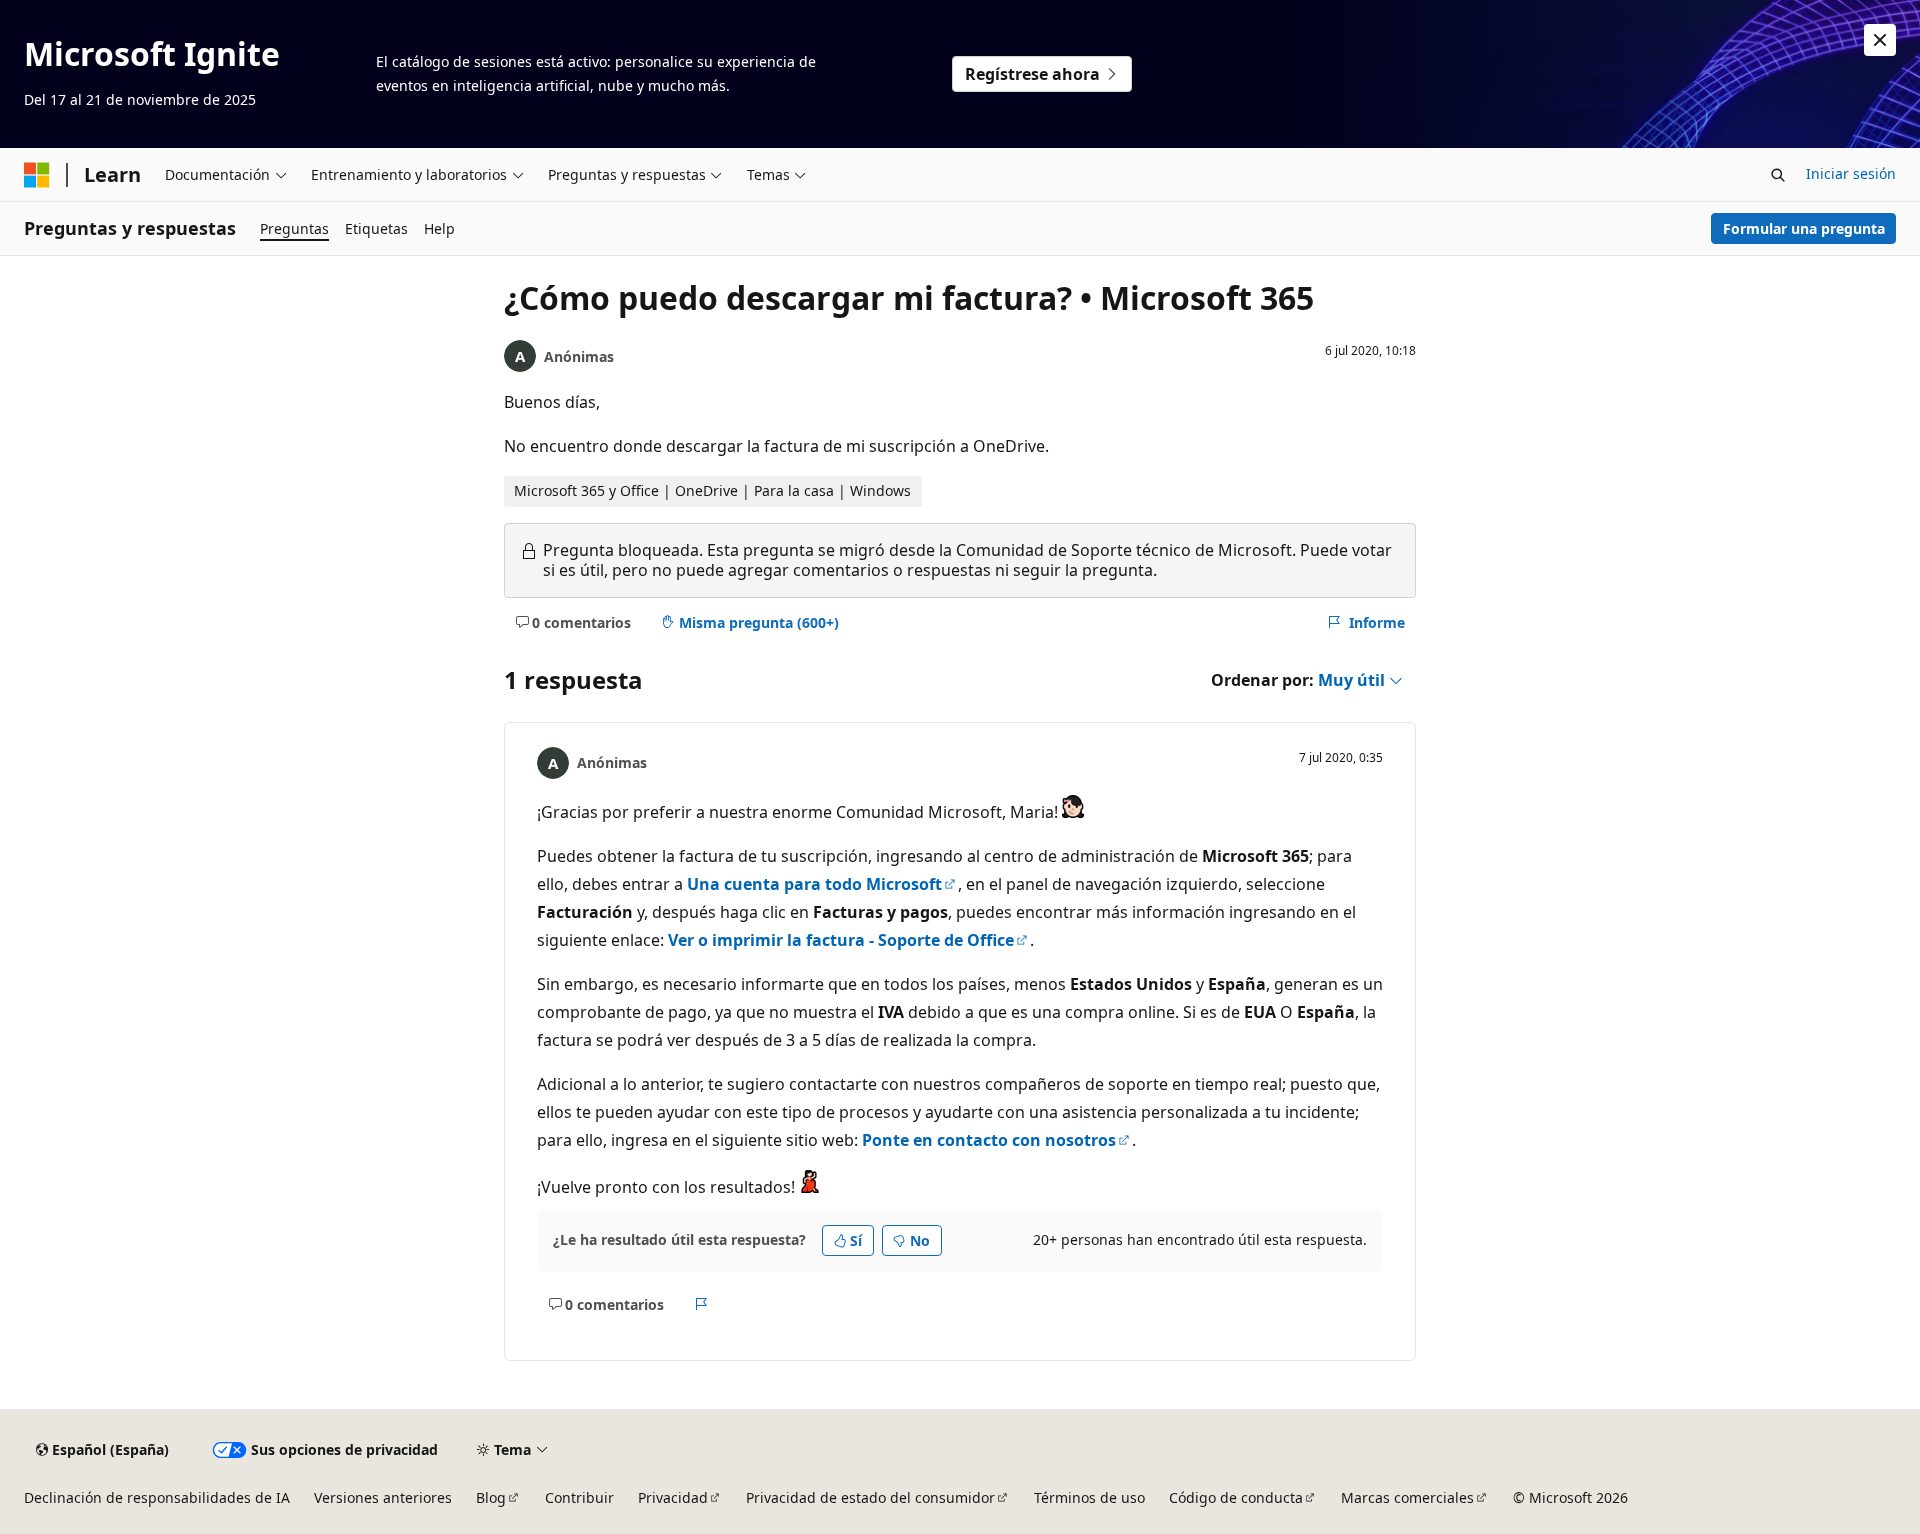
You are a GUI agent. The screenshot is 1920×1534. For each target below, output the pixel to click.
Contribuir (579, 1497)
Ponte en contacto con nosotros (989, 1140)
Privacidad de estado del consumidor (870, 1497)
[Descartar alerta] (1880, 40)
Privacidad (673, 1497)
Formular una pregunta (1804, 228)
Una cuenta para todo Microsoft (814, 884)
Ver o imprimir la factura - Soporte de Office (841, 940)
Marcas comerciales (1407, 1497)
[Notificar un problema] (701, 1304)
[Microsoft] (37, 175)
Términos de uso (1089, 1497)
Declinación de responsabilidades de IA (157, 1497)
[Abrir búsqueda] (1778, 175)
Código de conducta (1236, 1497)
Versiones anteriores (383, 1497)
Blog (491, 1497)
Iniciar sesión (1851, 173)
